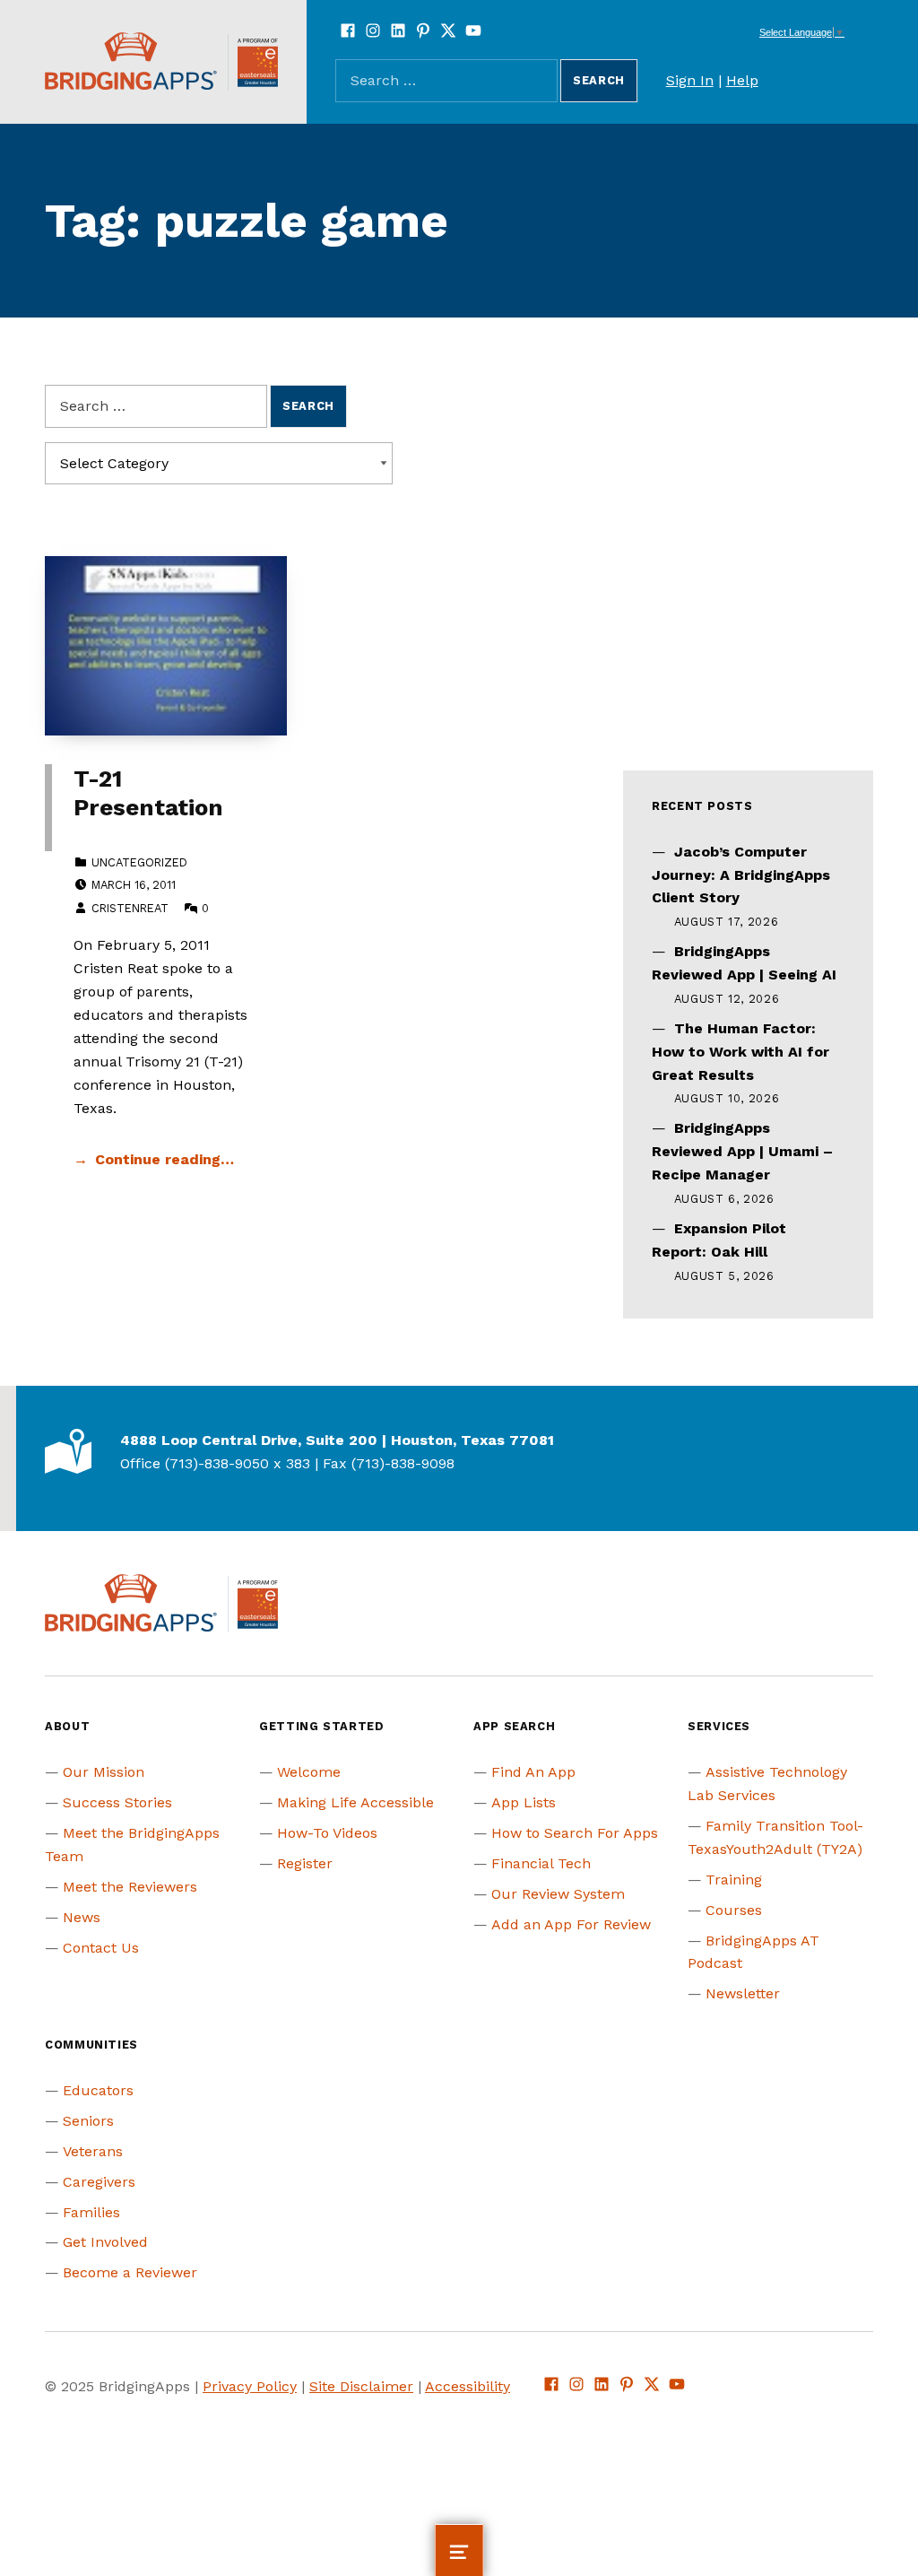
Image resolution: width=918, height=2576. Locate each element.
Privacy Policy (250, 2386)
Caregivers (99, 2182)
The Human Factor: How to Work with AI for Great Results (740, 1052)
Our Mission (104, 1772)
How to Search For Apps (575, 1833)
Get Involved (105, 2242)
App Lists (524, 1802)
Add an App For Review (571, 1924)
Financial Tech (541, 1863)
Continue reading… (165, 1159)
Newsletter (743, 1993)
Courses (734, 1910)
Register (305, 1863)
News (82, 1917)
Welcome (309, 1772)
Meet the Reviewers (130, 1887)
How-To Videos (327, 1833)
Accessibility (468, 2386)
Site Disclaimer (361, 2386)
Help (742, 80)
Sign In (690, 80)
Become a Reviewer (130, 2272)
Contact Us (101, 1948)
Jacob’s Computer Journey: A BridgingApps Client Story (741, 875)
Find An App (533, 1772)
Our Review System (558, 1894)
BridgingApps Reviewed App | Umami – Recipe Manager (742, 1151)
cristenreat (130, 908)
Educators (98, 2090)
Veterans (93, 2151)
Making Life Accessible (355, 1802)
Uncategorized (139, 862)
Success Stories (117, 1802)
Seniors (88, 2121)
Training (734, 1880)
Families (91, 2212)
